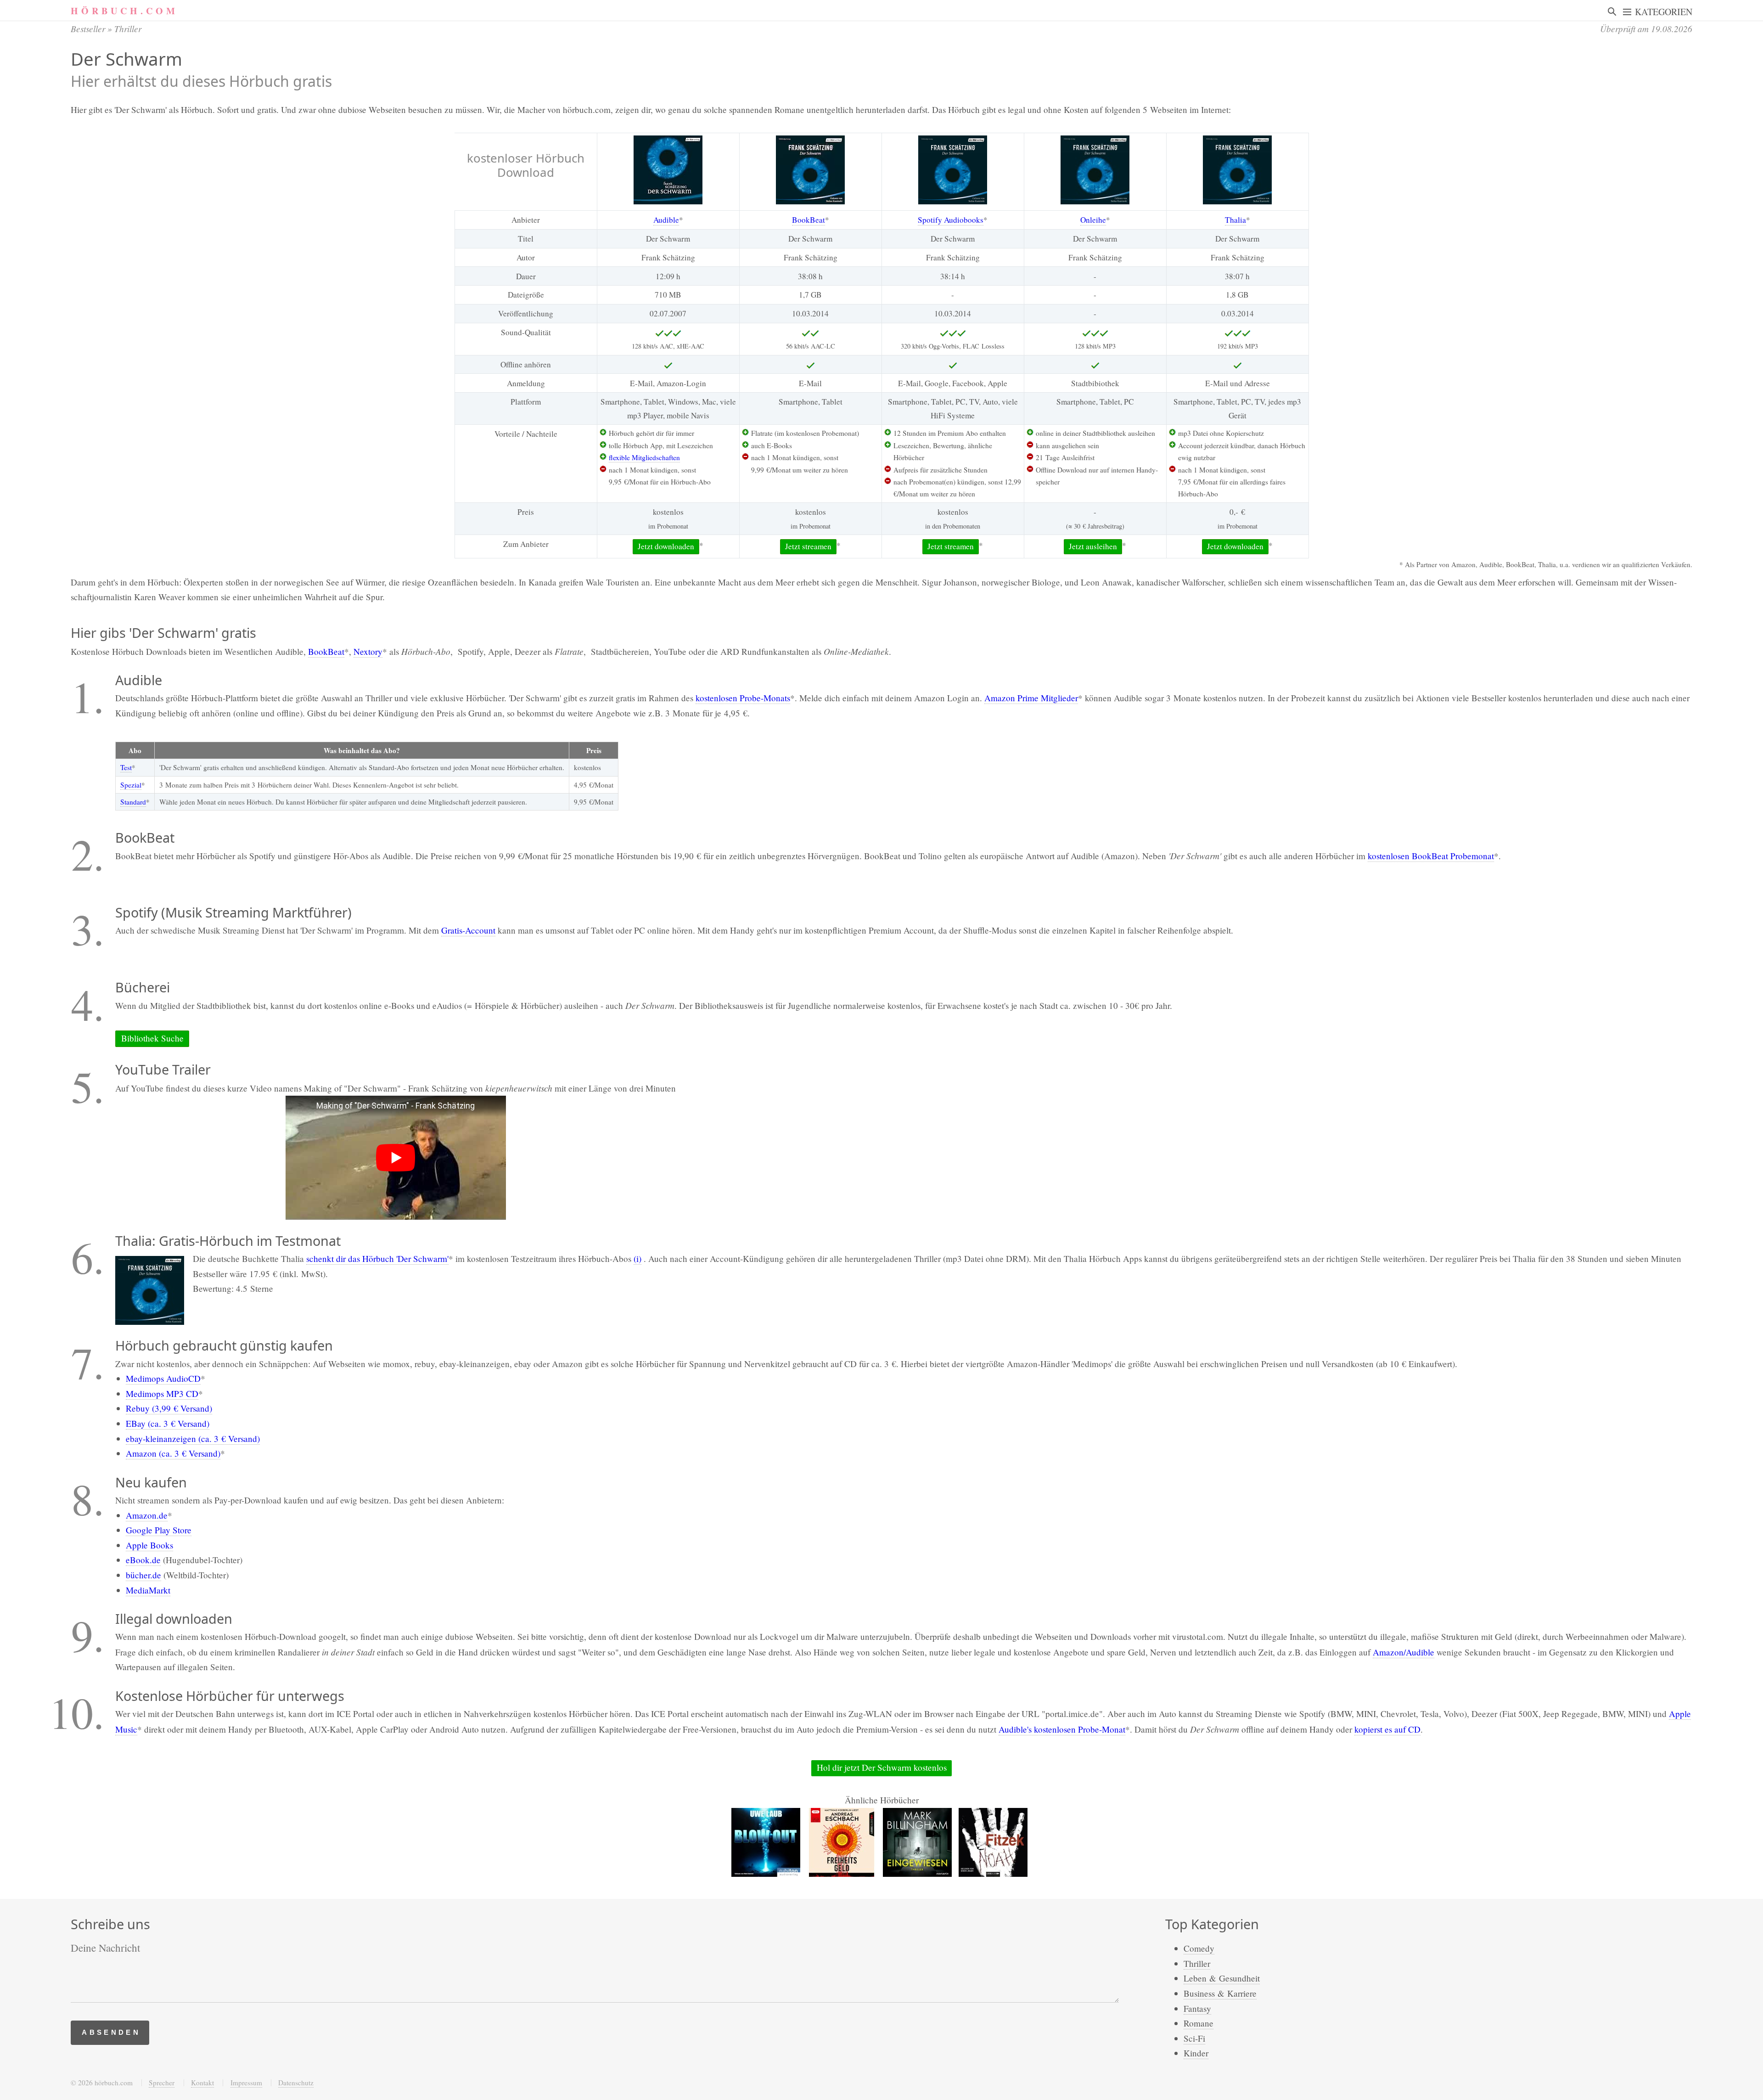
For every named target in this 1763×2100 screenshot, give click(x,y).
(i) (637, 1258)
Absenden (111, 2032)
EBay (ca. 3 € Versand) (168, 1423)
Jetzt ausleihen (1093, 546)
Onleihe (1093, 220)
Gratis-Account (468, 930)
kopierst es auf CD (1387, 1729)
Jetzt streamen (808, 546)
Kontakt (202, 2083)
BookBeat (809, 220)
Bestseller (88, 28)
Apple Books (149, 1545)
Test (126, 767)
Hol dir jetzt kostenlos (882, 1767)
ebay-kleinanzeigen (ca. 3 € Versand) (193, 1438)
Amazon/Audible (1404, 1652)
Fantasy (1197, 2008)
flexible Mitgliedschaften (644, 457)
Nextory (368, 651)
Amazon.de (147, 1515)
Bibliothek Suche (152, 1038)
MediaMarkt (148, 1590)
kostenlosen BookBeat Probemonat (1431, 856)
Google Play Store (159, 1530)
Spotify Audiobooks (951, 220)
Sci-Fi (1194, 2038)
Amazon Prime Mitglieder (1031, 698)
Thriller (128, 28)
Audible (666, 220)
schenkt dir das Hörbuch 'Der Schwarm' (377, 1258)
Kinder (1196, 2053)
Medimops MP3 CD (162, 1393)
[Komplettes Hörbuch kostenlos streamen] (668, 170)
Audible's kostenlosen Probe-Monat (1062, 1729)
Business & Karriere (1220, 1993)
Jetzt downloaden (666, 546)
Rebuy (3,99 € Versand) (169, 1408)
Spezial (131, 785)
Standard (133, 802)
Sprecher (162, 2083)
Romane (1199, 2023)
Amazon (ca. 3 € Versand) (173, 1453)
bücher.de (143, 1575)
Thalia (1235, 220)
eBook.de (143, 1560)
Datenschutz (296, 2083)
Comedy (1199, 1948)
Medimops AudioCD (163, 1378)
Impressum (246, 2083)
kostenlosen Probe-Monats (743, 698)
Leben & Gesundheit (1222, 1978)
